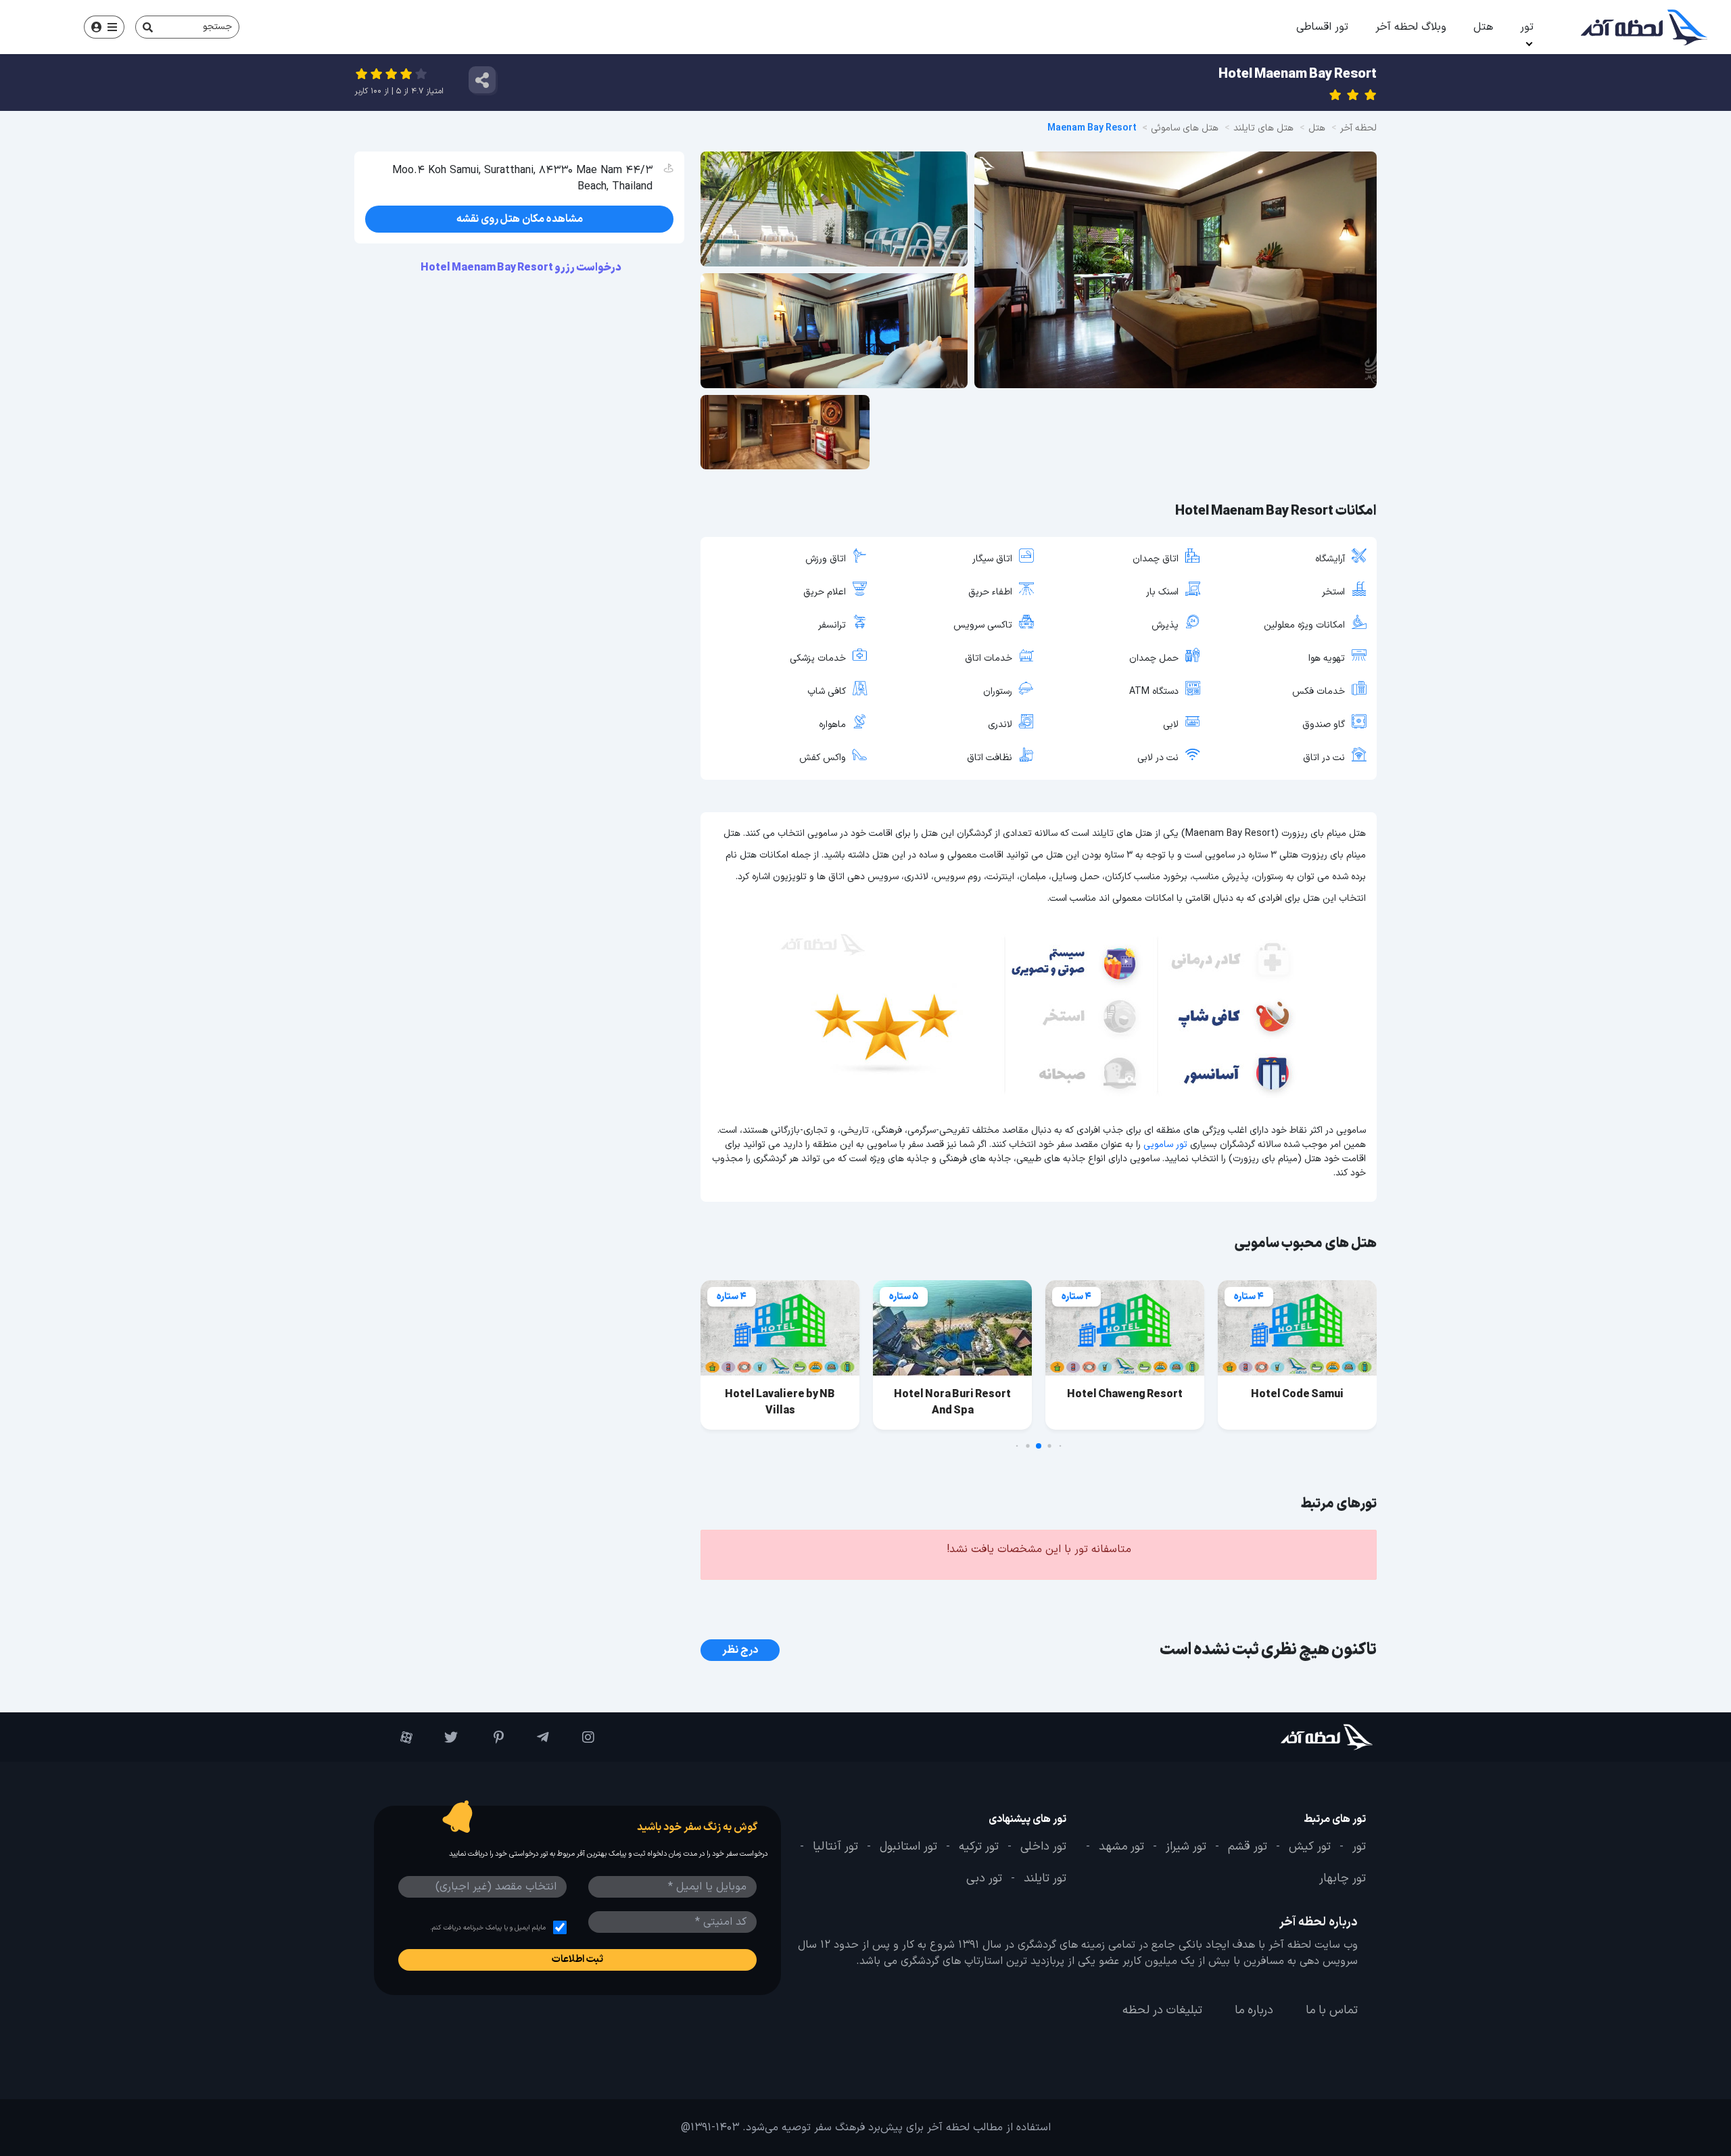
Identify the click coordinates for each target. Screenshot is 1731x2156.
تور (1527, 27)
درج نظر (740, 1650)
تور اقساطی (1322, 27)
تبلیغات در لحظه (1162, 2011)
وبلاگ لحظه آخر (1411, 27)
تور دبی (984, 1879)
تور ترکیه (979, 1847)
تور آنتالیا (835, 1847)
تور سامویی (1165, 1145)
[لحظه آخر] (1289, 1737)
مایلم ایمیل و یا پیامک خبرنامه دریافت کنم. (488, 1928)
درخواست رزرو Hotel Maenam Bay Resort (522, 268)
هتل (1483, 27)
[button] (1061, 1446)
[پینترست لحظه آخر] (487, 1737)
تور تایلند (1045, 1879)
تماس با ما (1332, 2011)
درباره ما (1254, 2011)
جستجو (217, 27)
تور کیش (1310, 1847)
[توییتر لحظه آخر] (442, 1737)
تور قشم (1248, 1847)
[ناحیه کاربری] (104, 27)
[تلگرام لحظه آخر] (533, 1737)
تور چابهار (1343, 1879)
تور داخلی (1043, 1847)
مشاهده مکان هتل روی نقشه (520, 219)
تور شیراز (1186, 1847)
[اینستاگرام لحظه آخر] (578, 1737)
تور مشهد (1121, 1847)
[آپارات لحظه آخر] (397, 1737)
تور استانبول (908, 1847)
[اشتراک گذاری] (482, 80)
